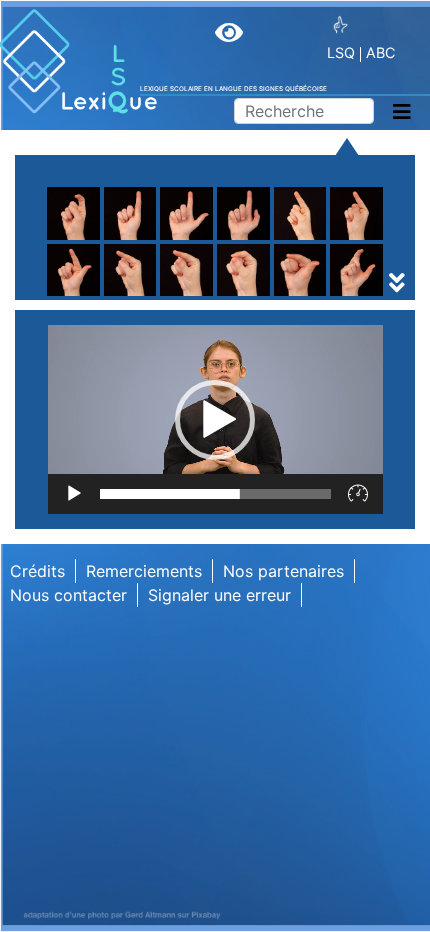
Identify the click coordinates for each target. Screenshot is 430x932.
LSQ (341, 52)
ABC (380, 52)
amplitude (100, 267)
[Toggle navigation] (402, 112)
